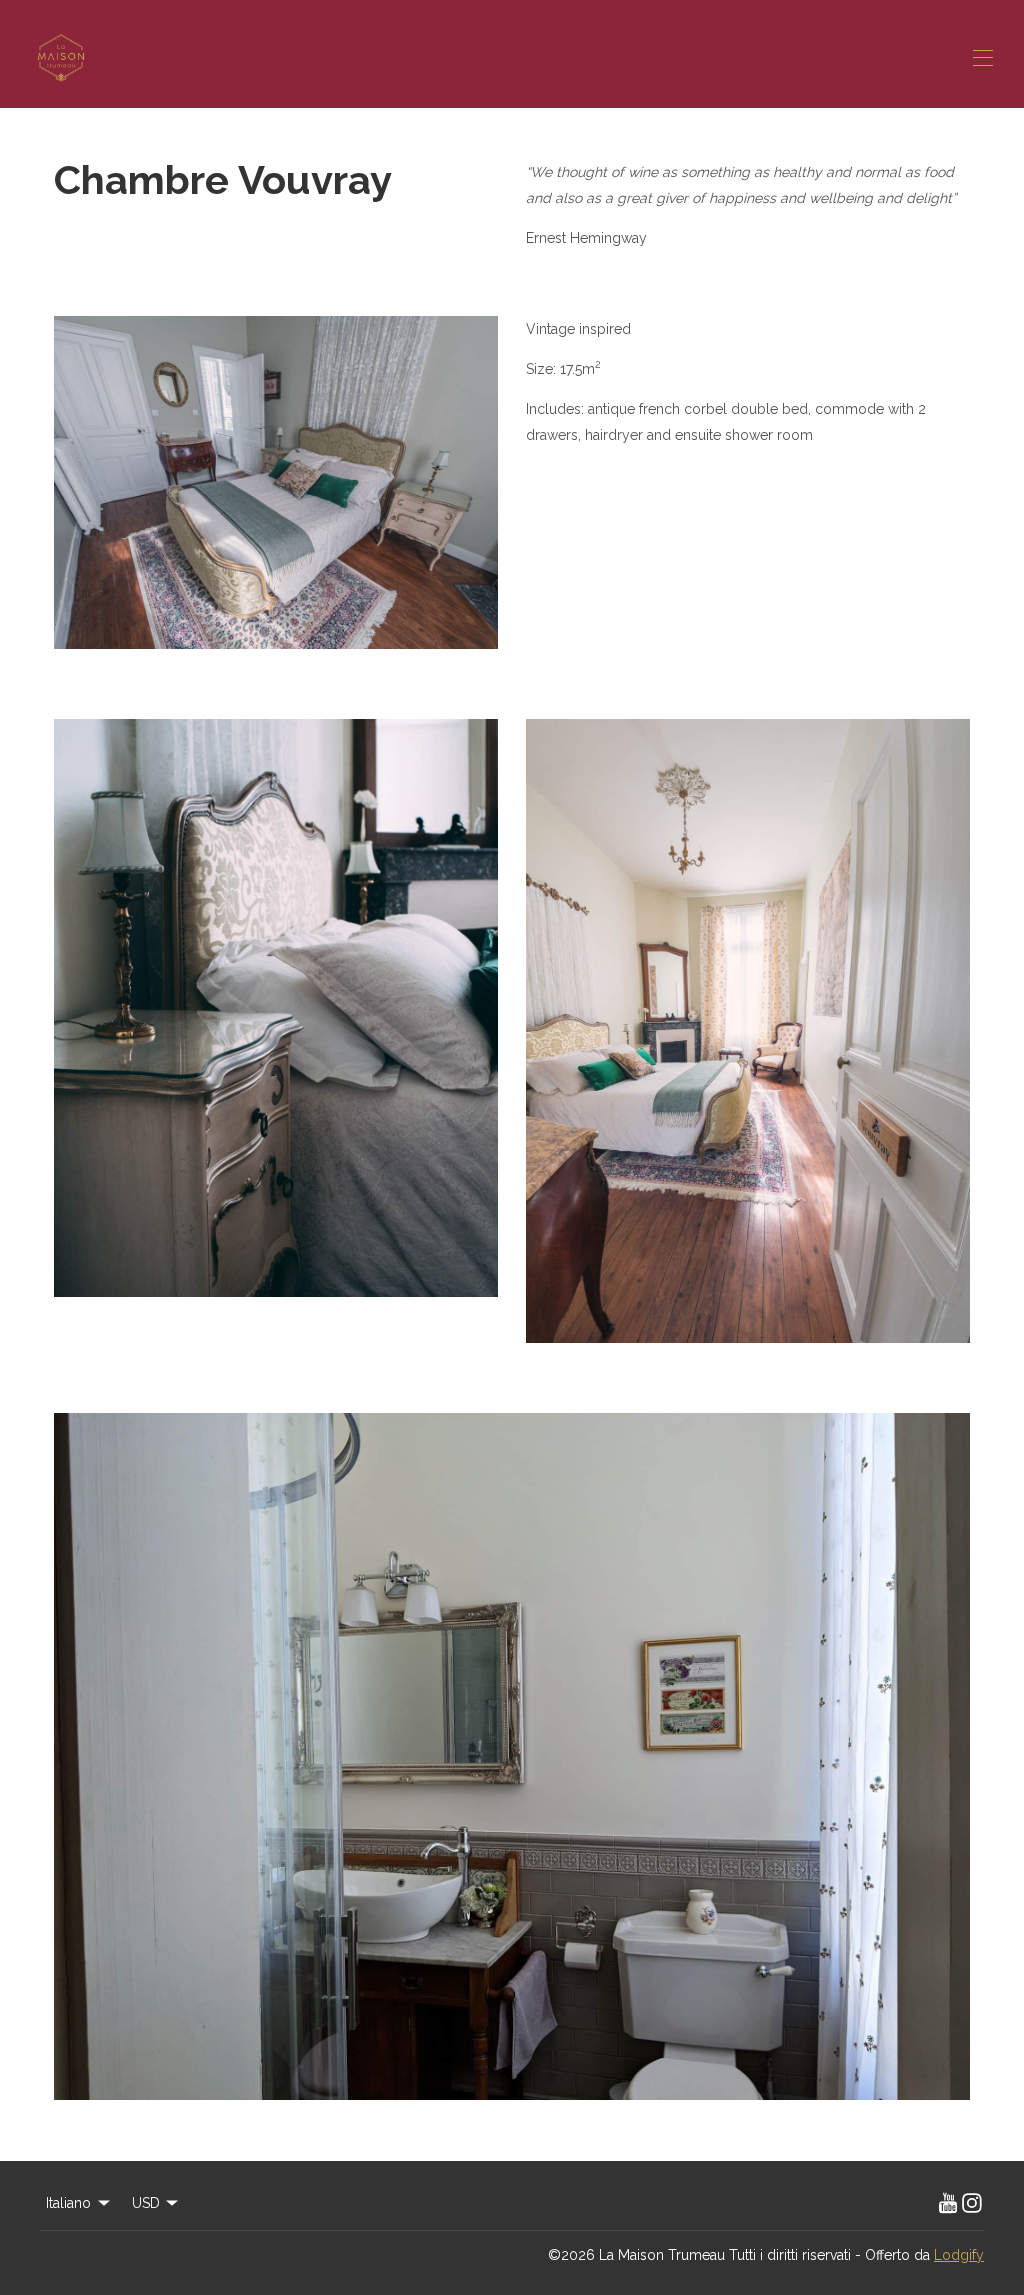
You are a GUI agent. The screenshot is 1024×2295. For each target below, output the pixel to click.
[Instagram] (972, 2203)
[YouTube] (948, 2203)
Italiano (68, 2203)
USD (146, 2203)
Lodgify (959, 2255)
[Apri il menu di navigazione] (983, 58)
